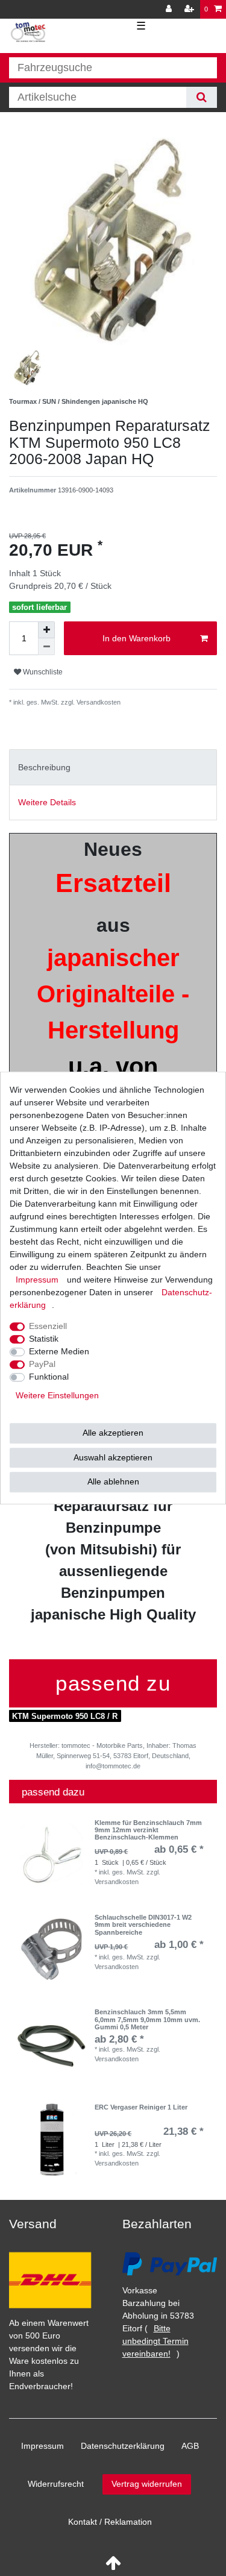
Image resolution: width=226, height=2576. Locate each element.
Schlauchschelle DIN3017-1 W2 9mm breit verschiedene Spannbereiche (143, 1925)
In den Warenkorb (137, 638)
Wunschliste (42, 672)
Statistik (44, 1339)
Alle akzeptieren (113, 1433)
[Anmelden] (170, 9)
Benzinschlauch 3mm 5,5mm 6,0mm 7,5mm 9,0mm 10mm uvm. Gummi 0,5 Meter (147, 2019)
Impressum (42, 2446)
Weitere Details (47, 802)
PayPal (42, 1364)
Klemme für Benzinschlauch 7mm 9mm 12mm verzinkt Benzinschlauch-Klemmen (148, 1830)
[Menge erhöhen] (46, 630)
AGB (190, 2446)
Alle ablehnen (113, 1481)
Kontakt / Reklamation (110, 2522)
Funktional (49, 1377)
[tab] (113, 767)
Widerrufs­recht (56, 2484)
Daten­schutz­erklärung (123, 2446)
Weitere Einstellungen (57, 1395)
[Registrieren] (190, 9)
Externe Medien (59, 1351)
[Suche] (202, 97)
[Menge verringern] (46, 647)
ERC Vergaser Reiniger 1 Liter (141, 2107)
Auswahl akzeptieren (113, 1457)
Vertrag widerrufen (147, 2484)
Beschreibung (44, 767)
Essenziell (48, 1326)
